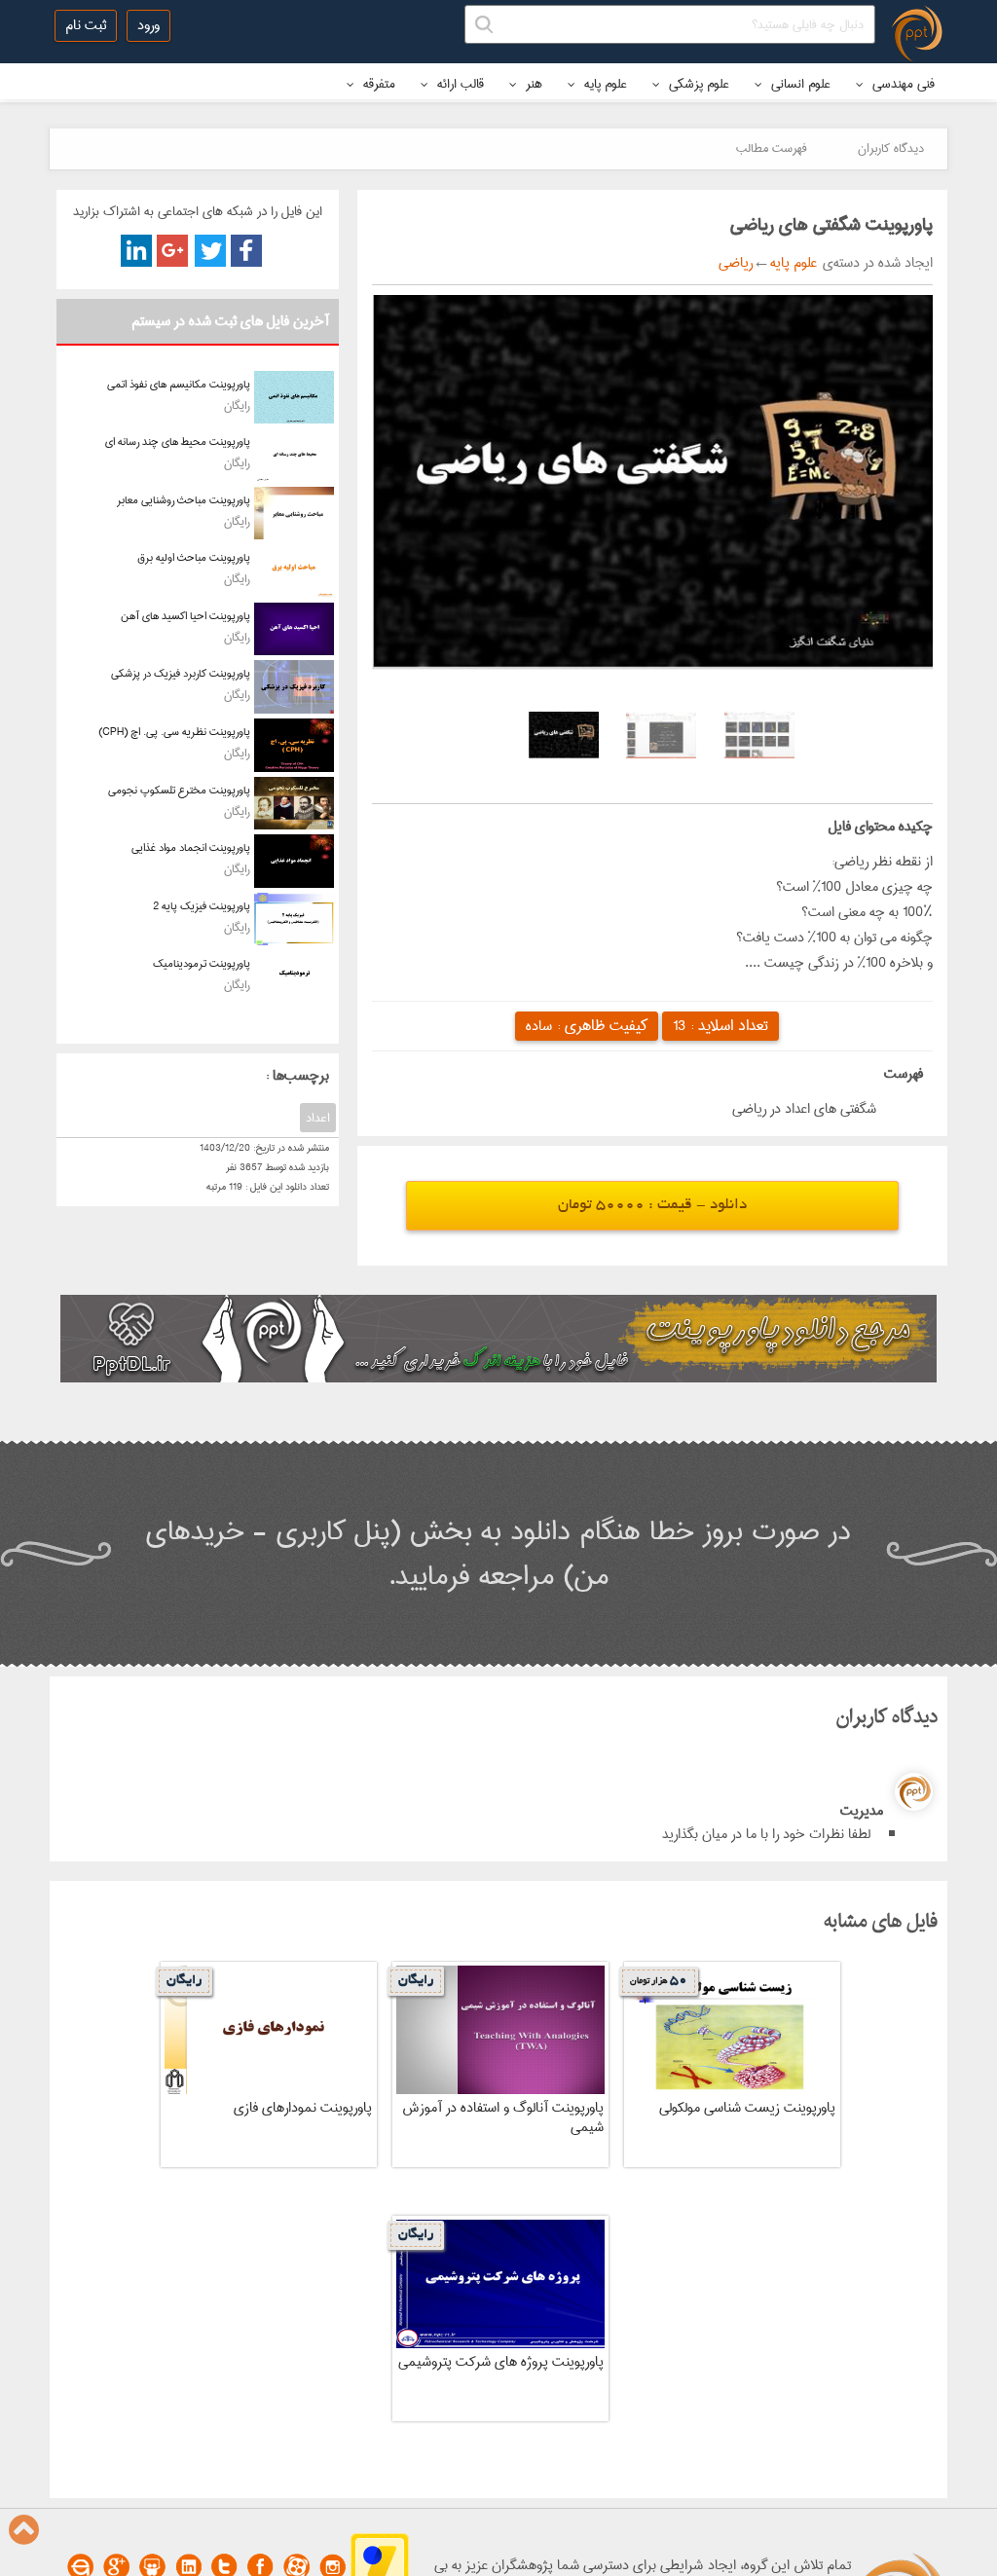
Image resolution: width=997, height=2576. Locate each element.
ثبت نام (86, 25)
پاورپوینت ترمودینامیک (202, 963)
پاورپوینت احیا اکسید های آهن (185, 616)
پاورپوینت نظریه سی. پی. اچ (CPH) (174, 732)
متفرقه (377, 84)
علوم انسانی (799, 84)
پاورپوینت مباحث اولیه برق (194, 557)
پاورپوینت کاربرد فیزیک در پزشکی (181, 673)
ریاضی (736, 263)
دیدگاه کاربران (891, 148)
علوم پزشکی (697, 84)
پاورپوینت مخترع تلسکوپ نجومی (179, 790)
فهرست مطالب (772, 148)
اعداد (318, 1118)
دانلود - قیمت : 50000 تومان (652, 1206)
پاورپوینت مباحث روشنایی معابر (184, 500)
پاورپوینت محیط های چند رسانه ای (178, 442)
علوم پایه (604, 84)
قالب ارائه (459, 84)
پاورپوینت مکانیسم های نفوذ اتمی (179, 384)
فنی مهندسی (902, 84)
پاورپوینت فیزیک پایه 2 (202, 906)
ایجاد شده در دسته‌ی (875, 263)
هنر (532, 84)
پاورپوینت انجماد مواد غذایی (191, 847)
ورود (148, 25)
